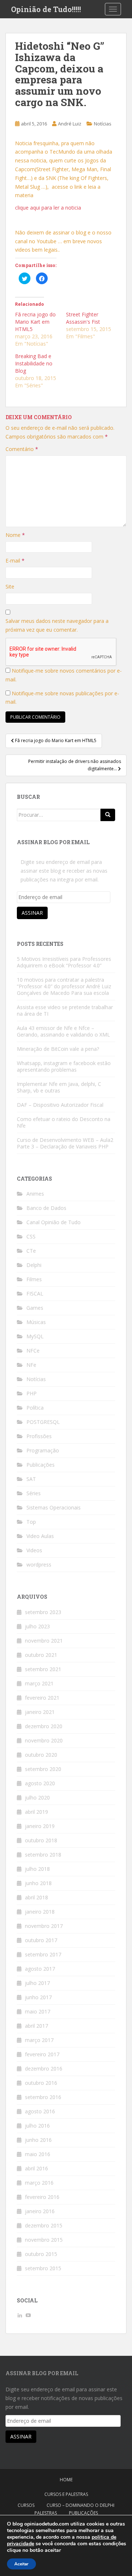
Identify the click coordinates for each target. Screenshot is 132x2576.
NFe (31, 1365)
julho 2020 (37, 1797)
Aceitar (21, 2564)
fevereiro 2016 (42, 2197)
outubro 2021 (41, 1655)
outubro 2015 (41, 2254)
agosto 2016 (40, 2111)
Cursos (26, 2505)
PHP (32, 1393)
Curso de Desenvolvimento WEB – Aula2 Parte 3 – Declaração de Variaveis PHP (65, 1143)
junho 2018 (38, 1883)
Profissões (39, 1436)
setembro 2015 (43, 2268)
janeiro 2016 (40, 2211)
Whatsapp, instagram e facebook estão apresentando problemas (64, 1066)
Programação (43, 1450)
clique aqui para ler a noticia (48, 208)
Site (10, 586)
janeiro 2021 (40, 1712)
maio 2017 (38, 2011)
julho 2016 (37, 2126)
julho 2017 (37, 1983)
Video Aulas (40, 1536)
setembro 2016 (43, 2097)
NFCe (33, 1351)
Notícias (103, 124)
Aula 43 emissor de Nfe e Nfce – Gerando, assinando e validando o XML (63, 1031)
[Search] (108, 815)
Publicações (41, 1465)
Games (35, 1308)
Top (31, 1522)
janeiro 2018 (40, 1912)
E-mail (15, 561)
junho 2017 (38, 1997)
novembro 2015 (44, 2240)
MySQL (35, 1336)
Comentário (22, 449)
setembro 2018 (43, 1855)
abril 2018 (36, 1897)
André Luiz (70, 124)
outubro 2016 (41, 2083)
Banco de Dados (46, 1208)
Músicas (36, 1322)
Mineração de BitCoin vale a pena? (58, 1049)
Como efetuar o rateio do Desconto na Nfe (64, 1122)
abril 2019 (36, 1812)
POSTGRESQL (43, 1422)
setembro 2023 (43, 1612)
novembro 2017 (44, 1926)
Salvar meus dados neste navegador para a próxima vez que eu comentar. (57, 625)
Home (66, 2480)
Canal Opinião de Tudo (54, 1222)
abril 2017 (36, 2026)
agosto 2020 (40, 1783)
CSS (31, 1236)
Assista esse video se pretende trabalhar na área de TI (65, 1010)
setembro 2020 (43, 1769)
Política (35, 1408)
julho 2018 (37, 1869)
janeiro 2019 (40, 1826)
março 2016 (39, 2183)
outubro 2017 (41, 1940)
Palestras (46, 2513)
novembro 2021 (44, 1641)
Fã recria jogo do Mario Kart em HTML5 (35, 322)
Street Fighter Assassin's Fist (83, 318)
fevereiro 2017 (42, 2054)
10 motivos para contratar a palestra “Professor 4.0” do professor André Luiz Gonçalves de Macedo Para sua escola (64, 986)
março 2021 (39, 1683)
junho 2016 (38, 2140)
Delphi (34, 1265)
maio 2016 (38, 2154)
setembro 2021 (43, 1669)
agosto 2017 (40, 1969)
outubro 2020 (41, 1755)
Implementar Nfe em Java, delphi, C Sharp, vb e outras (59, 1087)
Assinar (32, 913)
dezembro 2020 (44, 1726)
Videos (34, 1550)
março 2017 (39, 2040)
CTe (31, 1251)
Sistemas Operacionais (54, 1507)
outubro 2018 (41, 1840)
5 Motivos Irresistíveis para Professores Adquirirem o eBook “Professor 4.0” (64, 962)
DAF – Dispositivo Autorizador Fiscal (60, 1105)
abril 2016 (36, 2168)
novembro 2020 (44, 1740)
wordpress (39, 1565)
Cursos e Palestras (66, 2494)
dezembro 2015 (44, 2225)
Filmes (34, 1279)
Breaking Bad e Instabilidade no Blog (34, 363)
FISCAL (35, 1293)
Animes (35, 1194)
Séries (34, 1493)
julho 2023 (37, 1626)
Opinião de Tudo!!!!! (46, 9)
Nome (15, 535)
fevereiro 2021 (42, 1698)
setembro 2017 (43, 1954)
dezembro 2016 (44, 2069)
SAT (31, 1479)
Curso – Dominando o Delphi (80, 2505)
